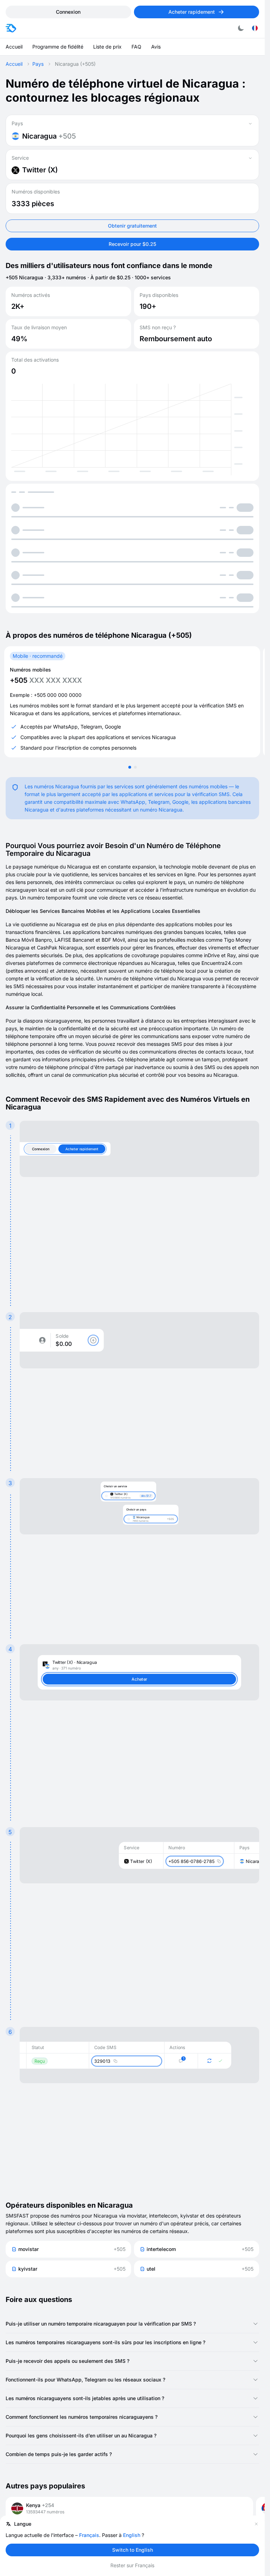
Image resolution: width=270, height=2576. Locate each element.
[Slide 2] (135, 767)
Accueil (14, 64)
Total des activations (35, 360)
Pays (38, 64)
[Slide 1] (130, 767)
